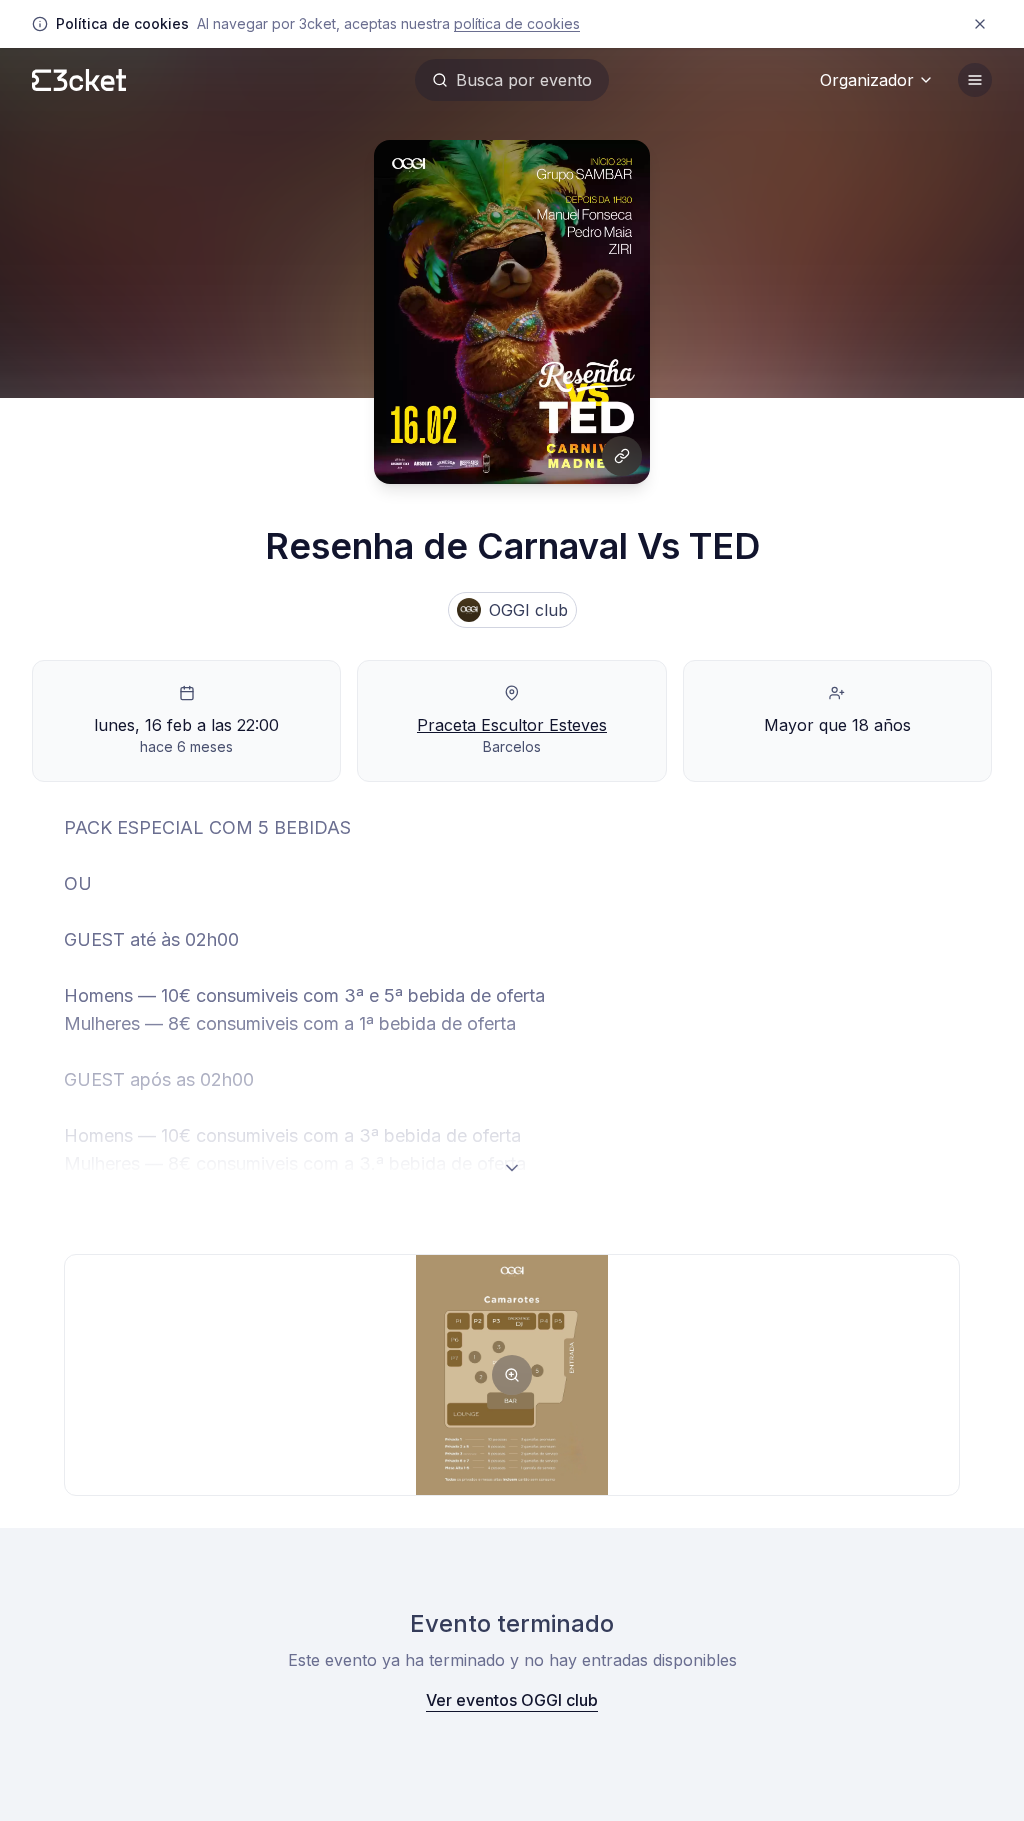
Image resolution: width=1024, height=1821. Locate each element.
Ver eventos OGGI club (512, 1700)
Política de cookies (517, 23)
